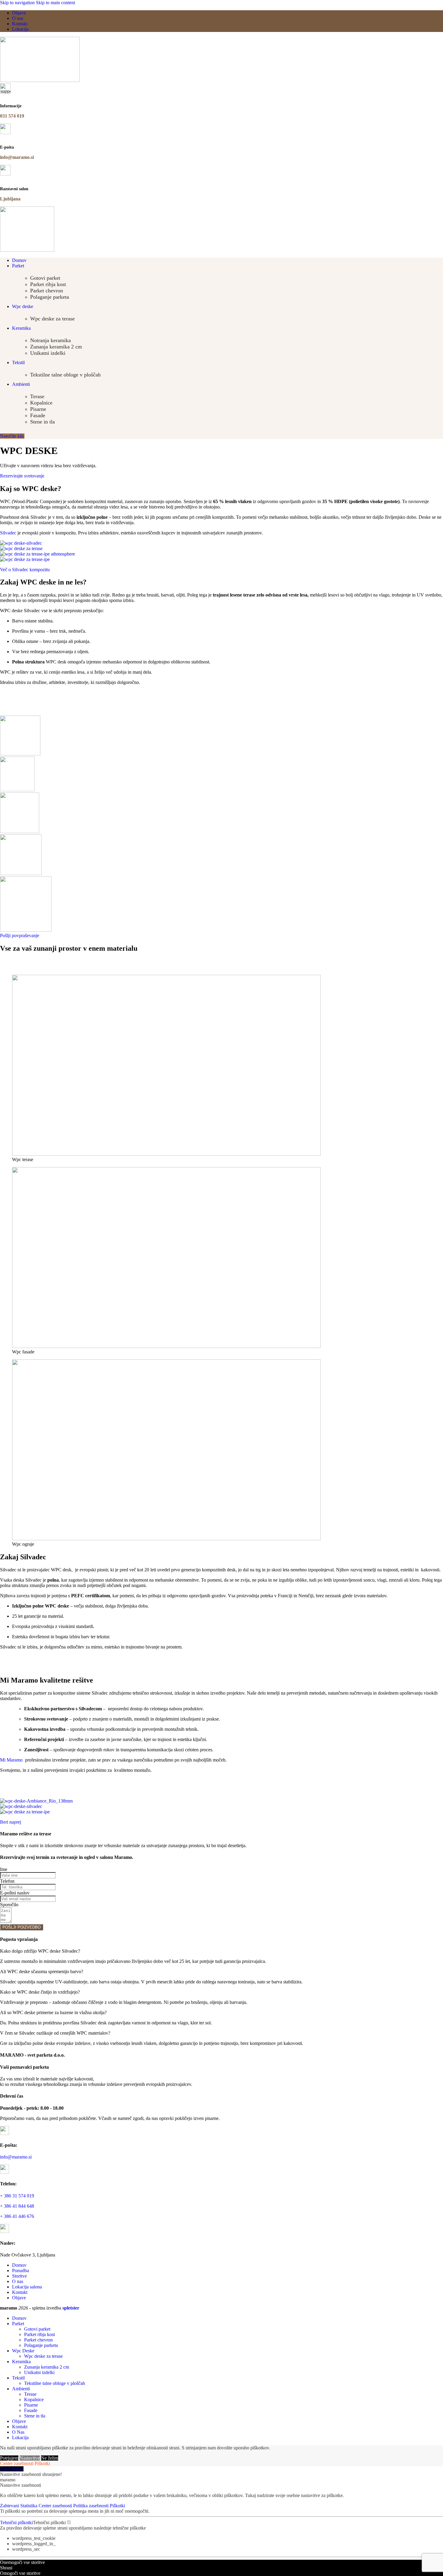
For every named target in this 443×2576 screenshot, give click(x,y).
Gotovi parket (45, 278)
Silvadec (8, 533)
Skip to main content (55, 3)
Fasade (38, 415)
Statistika (29, 2506)
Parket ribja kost (48, 284)
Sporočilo (9, 1905)
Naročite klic (12, 436)
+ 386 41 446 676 (17, 2216)
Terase (37, 396)
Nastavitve (30, 2458)
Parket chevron (47, 291)
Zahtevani (10, 2506)
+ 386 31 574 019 (17, 2196)
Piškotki (42, 2463)
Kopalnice (41, 403)
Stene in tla (42, 422)
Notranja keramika (50, 340)
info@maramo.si (16, 2157)
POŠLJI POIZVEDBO (22, 1927)
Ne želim (50, 2458)
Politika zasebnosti (91, 2506)
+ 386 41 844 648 (17, 2206)
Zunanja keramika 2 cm (56, 347)
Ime (4, 1869)
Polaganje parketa (50, 297)
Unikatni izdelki (48, 353)
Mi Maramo (11, 1760)
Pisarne (38, 409)
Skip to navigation (18, 3)
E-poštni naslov (15, 1893)
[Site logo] (40, 80)
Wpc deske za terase (52, 319)
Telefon (7, 1881)
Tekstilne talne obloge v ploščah (65, 375)
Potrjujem (9, 2458)
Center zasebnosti (17, 2463)
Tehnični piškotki (16, 2522)
